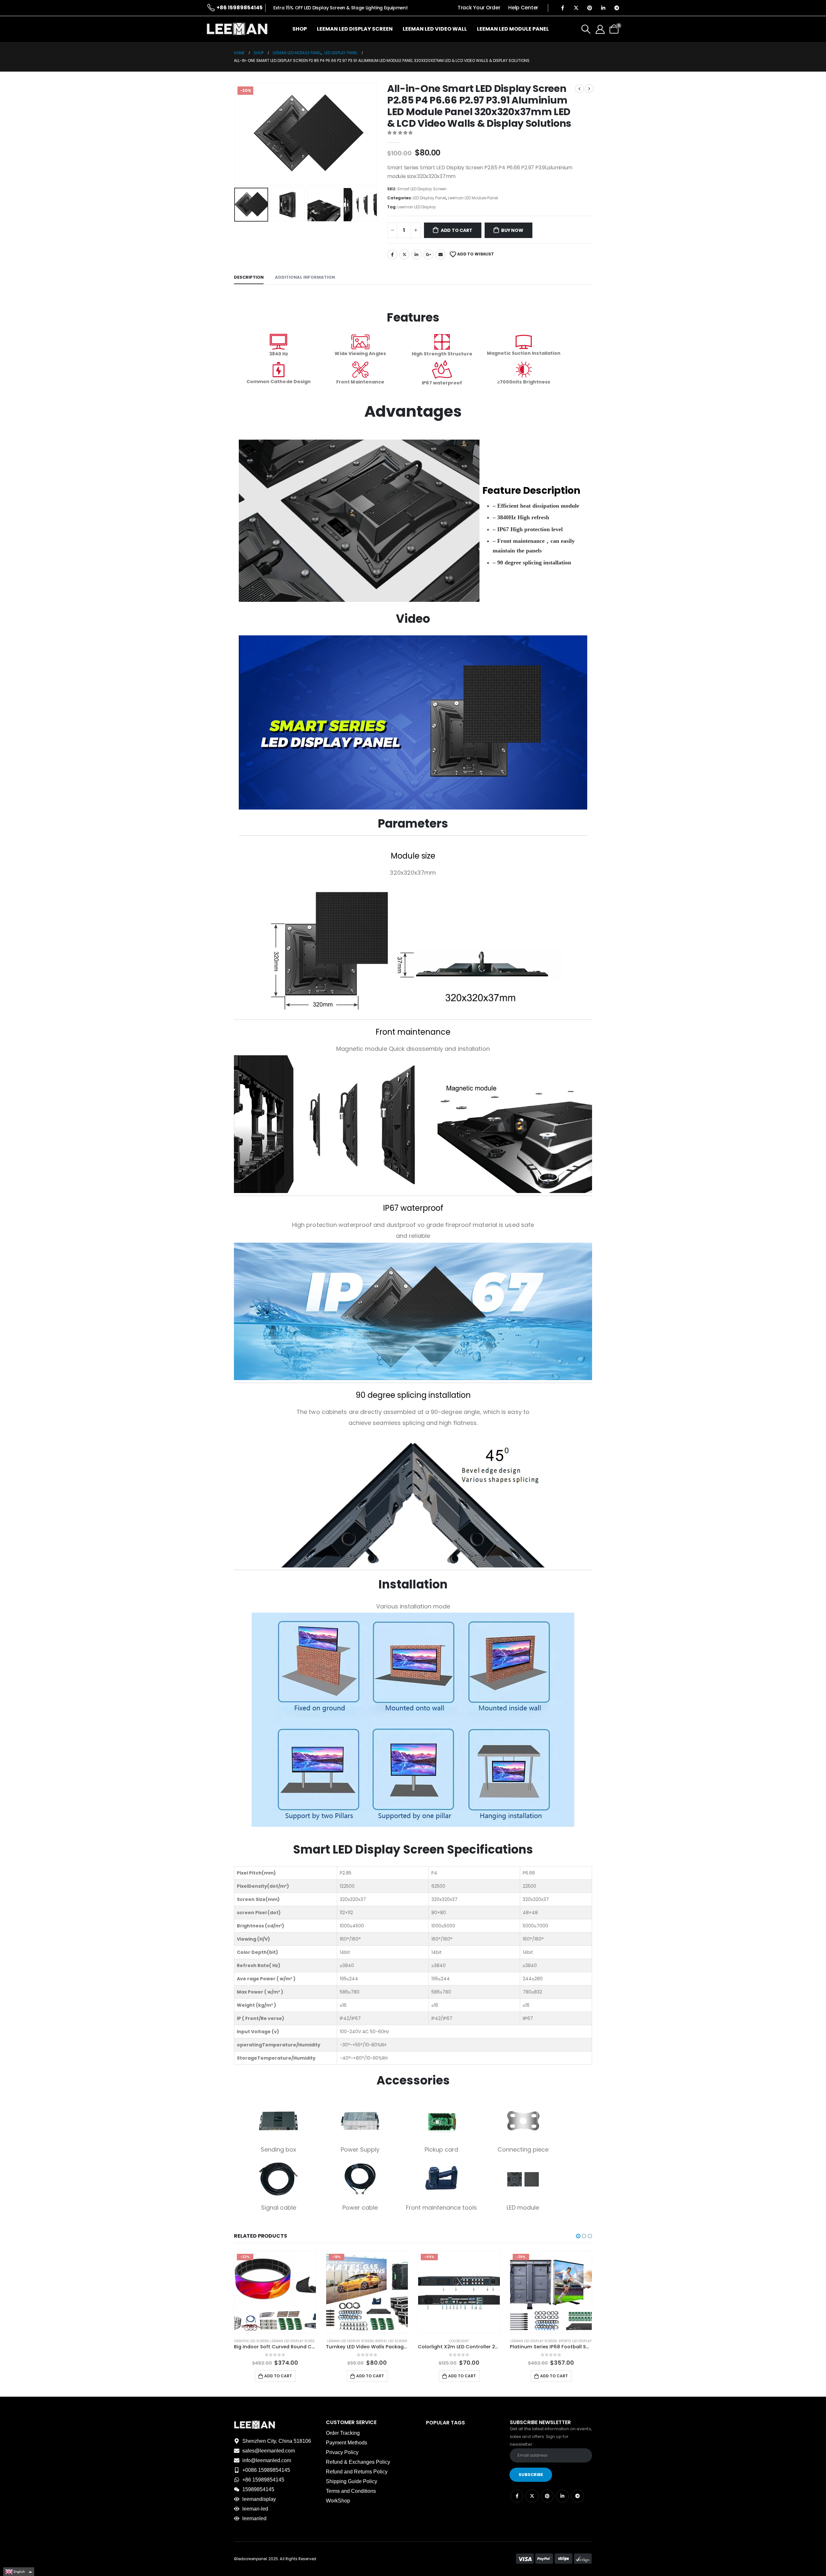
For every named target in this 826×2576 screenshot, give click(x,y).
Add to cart (457, 230)
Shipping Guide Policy (352, 2481)
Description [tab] (249, 277)
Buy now (512, 230)
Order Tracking (343, 2433)
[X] (576, 8)
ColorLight (367, 2341)
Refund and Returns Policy (357, 2472)
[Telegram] (617, 8)
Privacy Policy (342, 2452)
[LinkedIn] (603, 8)
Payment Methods (347, 2443)
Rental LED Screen (299, 2341)
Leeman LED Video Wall (435, 29)
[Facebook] (562, 8)
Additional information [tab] (305, 277)
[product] (551, 2292)
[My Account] (600, 29)
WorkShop (338, 2501)
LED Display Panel (429, 198)
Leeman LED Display (417, 207)
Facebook (392, 254)
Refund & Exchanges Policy (358, 2462)
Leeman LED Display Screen (355, 29)
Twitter (404, 254)
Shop (300, 29)
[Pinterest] (589, 8)
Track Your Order (479, 8)
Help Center (523, 8)
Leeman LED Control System (534, 2341)
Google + (428, 254)
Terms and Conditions (351, 2491)
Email (440, 254)
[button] (236, 134)
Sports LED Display (483, 2341)
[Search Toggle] (586, 29)
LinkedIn (417, 254)
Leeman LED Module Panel (513, 29)
